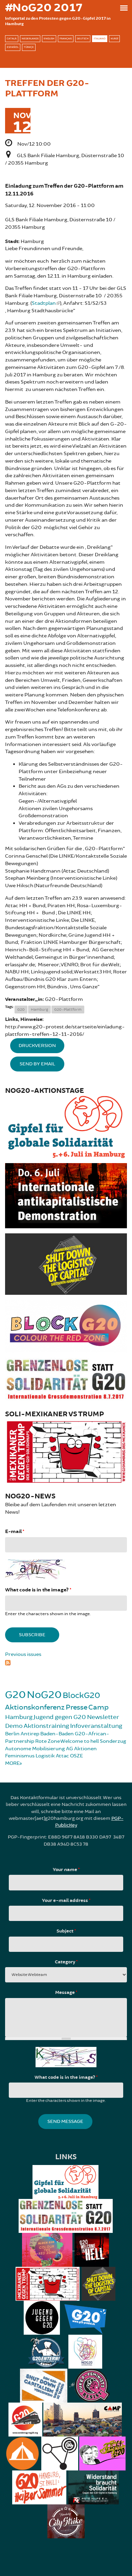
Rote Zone (48, 1741)
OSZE (76, 1756)
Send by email (37, 1064)
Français (66, 39)
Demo (14, 1726)
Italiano (100, 39)
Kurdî (114, 39)
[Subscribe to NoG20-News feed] (66, 1662)
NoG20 (44, 1695)
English (49, 39)
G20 (21, 1010)
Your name (66, 1870)
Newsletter (103, 1717)
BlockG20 (81, 1695)
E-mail (15, 1532)
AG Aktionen (81, 1749)
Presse (76, 1707)
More (12, 1763)
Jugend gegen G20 (60, 1717)
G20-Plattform (68, 1010)
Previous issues (23, 1654)
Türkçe (29, 47)
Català (12, 39)
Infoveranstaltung (96, 1726)
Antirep (30, 1734)
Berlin (12, 1734)
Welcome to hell (80, 1741)
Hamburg (39, 1010)
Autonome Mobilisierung (35, 1749)
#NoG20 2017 (44, 8)
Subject (66, 1931)
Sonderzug (113, 1741)
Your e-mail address (66, 1901)
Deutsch (83, 39)
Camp (98, 1707)
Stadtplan (44, 303)
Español (13, 47)
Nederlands (30, 39)
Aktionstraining (46, 1726)
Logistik (45, 1756)
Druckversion (37, 1046)
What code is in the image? (38, 1590)
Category (66, 1962)
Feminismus (20, 1756)
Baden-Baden (57, 1734)
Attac (62, 1756)
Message (66, 1993)
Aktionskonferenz (35, 1707)
